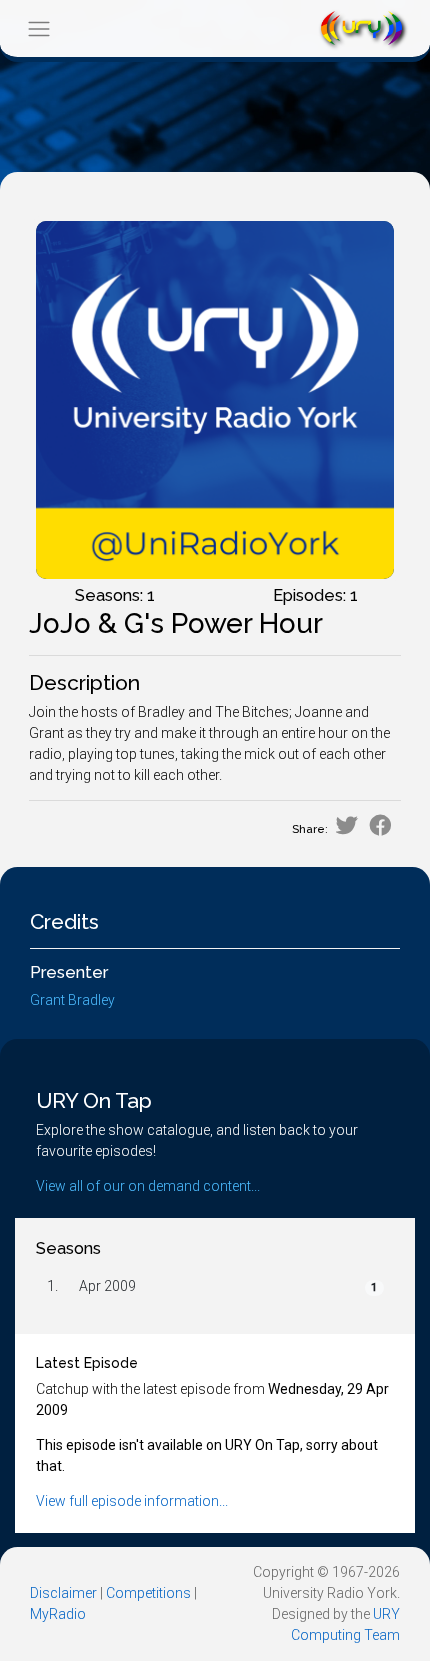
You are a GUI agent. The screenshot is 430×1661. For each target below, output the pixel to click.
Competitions (148, 1593)
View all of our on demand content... (148, 1186)
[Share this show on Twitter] (346, 825)
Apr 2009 (107, 1286)
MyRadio (58, 1614)
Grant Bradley (72, 1000)
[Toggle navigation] (38, 28)
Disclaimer (63, 1593)
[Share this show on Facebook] (380, 825)
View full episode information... (132, 1501)
